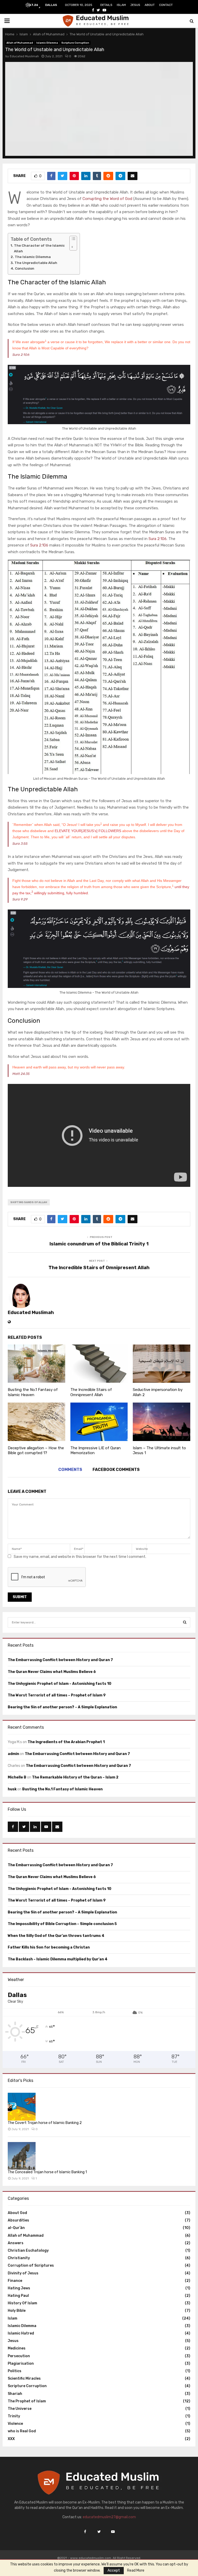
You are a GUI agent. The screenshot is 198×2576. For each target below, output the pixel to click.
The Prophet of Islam (27, 2401)
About (150, 5)
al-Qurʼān (16, 2228)
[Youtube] (113, 2532)
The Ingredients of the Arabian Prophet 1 (66, 1742)
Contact (166, 5)
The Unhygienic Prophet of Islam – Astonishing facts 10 (60, 1684)
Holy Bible (17, 2311)
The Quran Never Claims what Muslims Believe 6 (52, 1672)
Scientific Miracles (24, 2378)
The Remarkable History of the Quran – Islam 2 (75, 1777)
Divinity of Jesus (23, 2273)
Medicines (17, 2348)
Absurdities (18, 2220)
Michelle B (17, 1777)
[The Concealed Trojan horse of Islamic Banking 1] (22, 2156)
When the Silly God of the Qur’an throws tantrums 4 (56, 1936)
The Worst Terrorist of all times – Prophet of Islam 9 (57, 1695)
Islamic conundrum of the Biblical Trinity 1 (99, 1244)
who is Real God (22, 2431)
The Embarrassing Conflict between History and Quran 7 (60, 1660)
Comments (70, 1470)
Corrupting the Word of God (107, 199)
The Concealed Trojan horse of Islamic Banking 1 (47, 2172)
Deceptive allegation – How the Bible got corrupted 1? (36, 1451)
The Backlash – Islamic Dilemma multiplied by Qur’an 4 (58, 1959)
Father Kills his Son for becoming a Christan (49, 1947)
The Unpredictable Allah (36, 263)
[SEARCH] (185, 1622)
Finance (15, 2281)
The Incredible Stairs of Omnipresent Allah (99, 1268)
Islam (121, 5)
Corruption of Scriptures (31, 2265)
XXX (11, 2439)
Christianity (19, 2258)
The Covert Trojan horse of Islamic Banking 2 (45, 2123)
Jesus (135, 5)
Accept (114, 2570)
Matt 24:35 (21, 1074)
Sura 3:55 (20, 843)
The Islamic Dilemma (33, 257)
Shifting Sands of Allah (29, 1202)
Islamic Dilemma (47, 43)
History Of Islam (22, 2303)
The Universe (20, 2409)
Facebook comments (116, 1470)
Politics (15, 2371)
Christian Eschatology (28, 2251)
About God (17, 2213)
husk (12, 1789)
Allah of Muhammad (20, 43)
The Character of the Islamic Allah (39, 248)
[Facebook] (85, 2532)
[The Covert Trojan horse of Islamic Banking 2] (22, 2107)
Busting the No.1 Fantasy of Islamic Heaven (33, 1392)
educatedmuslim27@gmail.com (109, 2517)
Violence (15, 2424)
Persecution (19, 2356)
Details (106, 5)
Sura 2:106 (21, 355)
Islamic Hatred (21, 2333)
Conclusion (25, 268)
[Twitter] (99, 2532)
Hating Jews (19, 2288)
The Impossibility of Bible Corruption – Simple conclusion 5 (62, 1924)
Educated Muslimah (24, 56)
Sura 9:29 (20, 899)
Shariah (15, 2394)
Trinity (14, 2416)
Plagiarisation (21, 2364)
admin (13, 1754)
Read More (136, 2571)
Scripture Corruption (75, 43)
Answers (16, 2243)
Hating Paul (18, 2296)
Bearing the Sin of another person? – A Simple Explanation (62, 1707)
